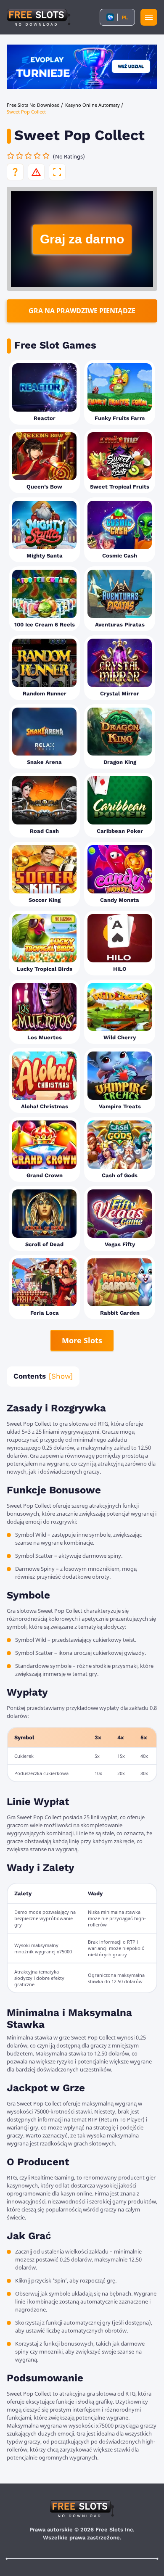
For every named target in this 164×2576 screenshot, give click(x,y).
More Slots (82, 1340)
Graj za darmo (82, 239)
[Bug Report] (36, 172)
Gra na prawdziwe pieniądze (82, 311)
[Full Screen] (57, 172)
